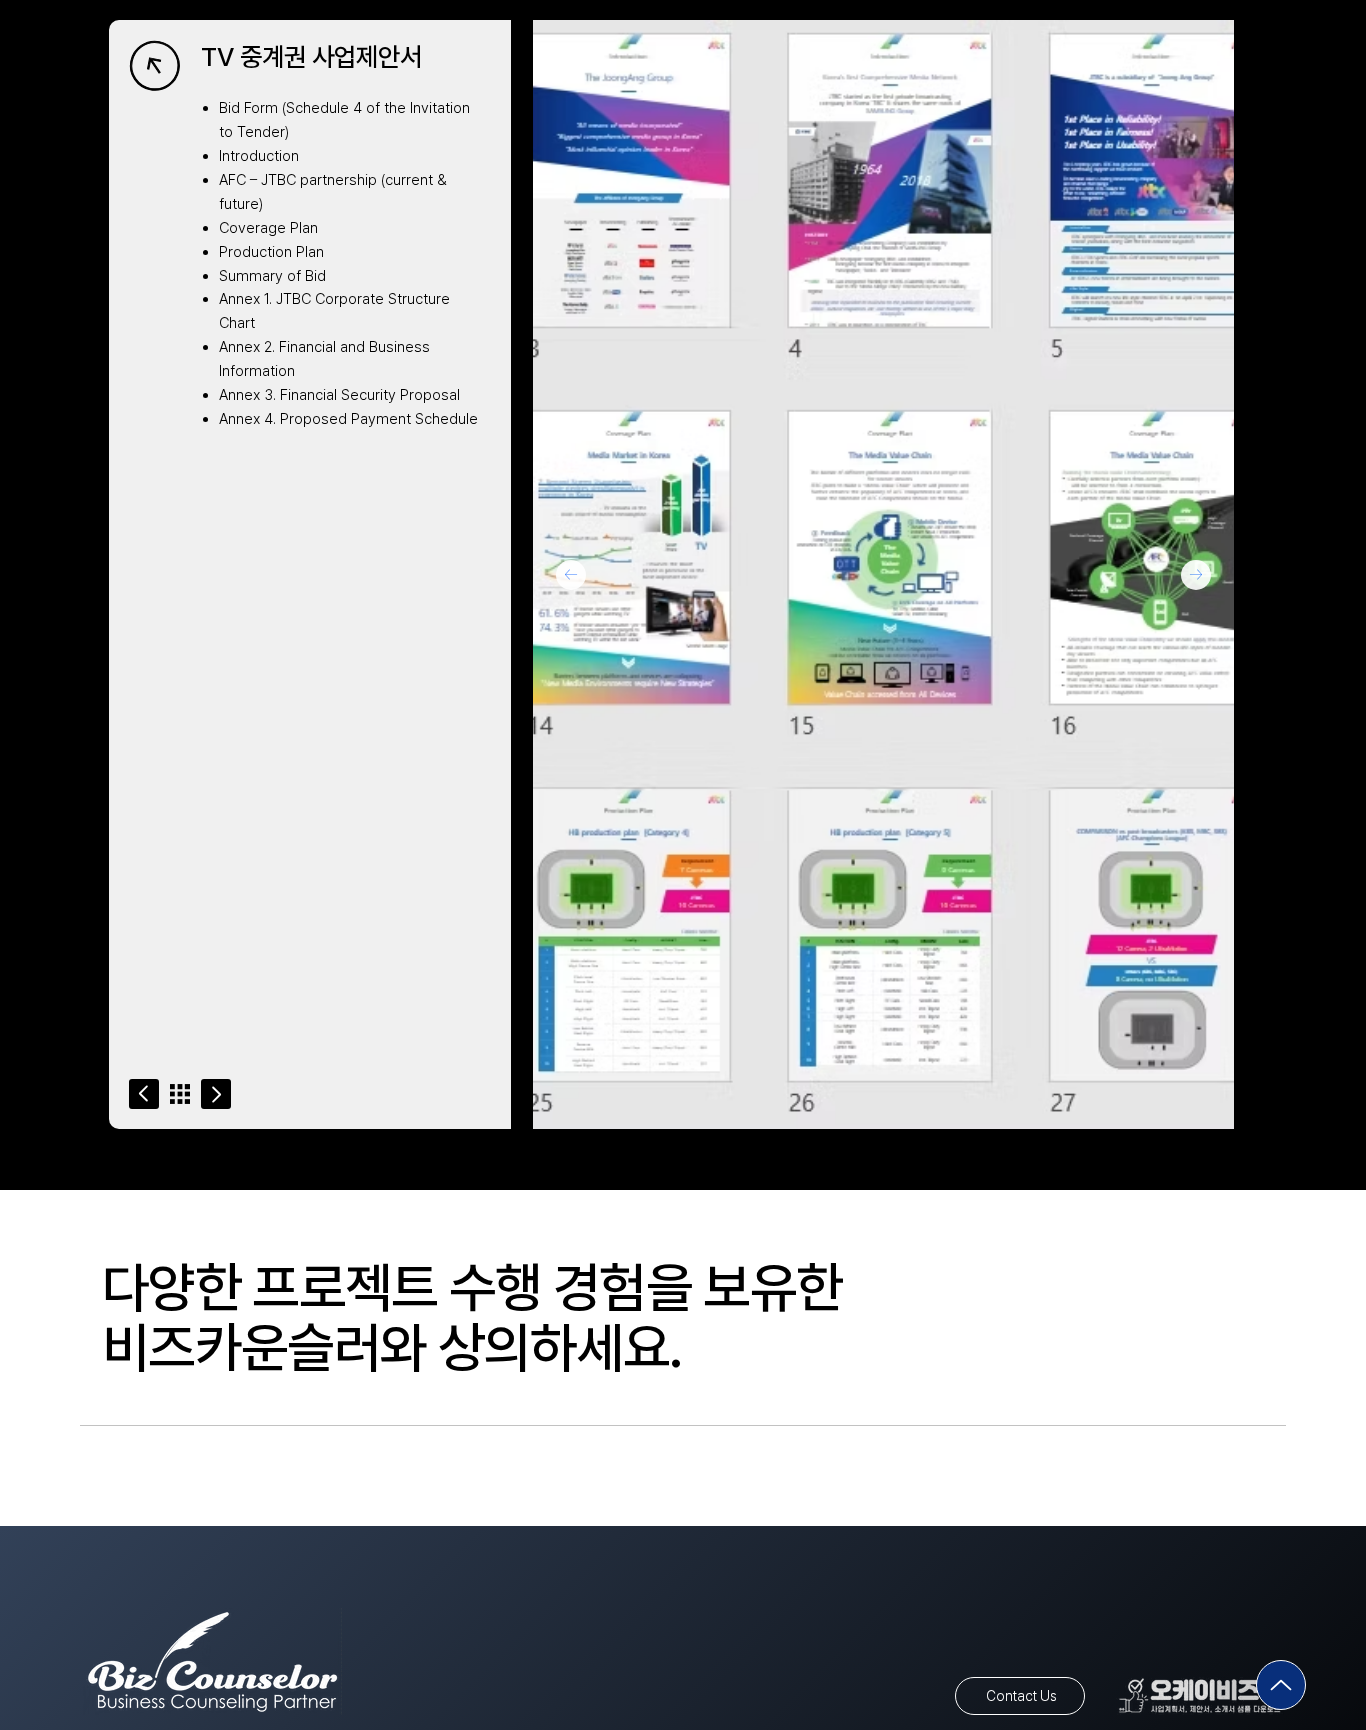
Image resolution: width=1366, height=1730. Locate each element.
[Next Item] (1196, 575)
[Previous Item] (571, 575)
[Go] (144, 1094)
